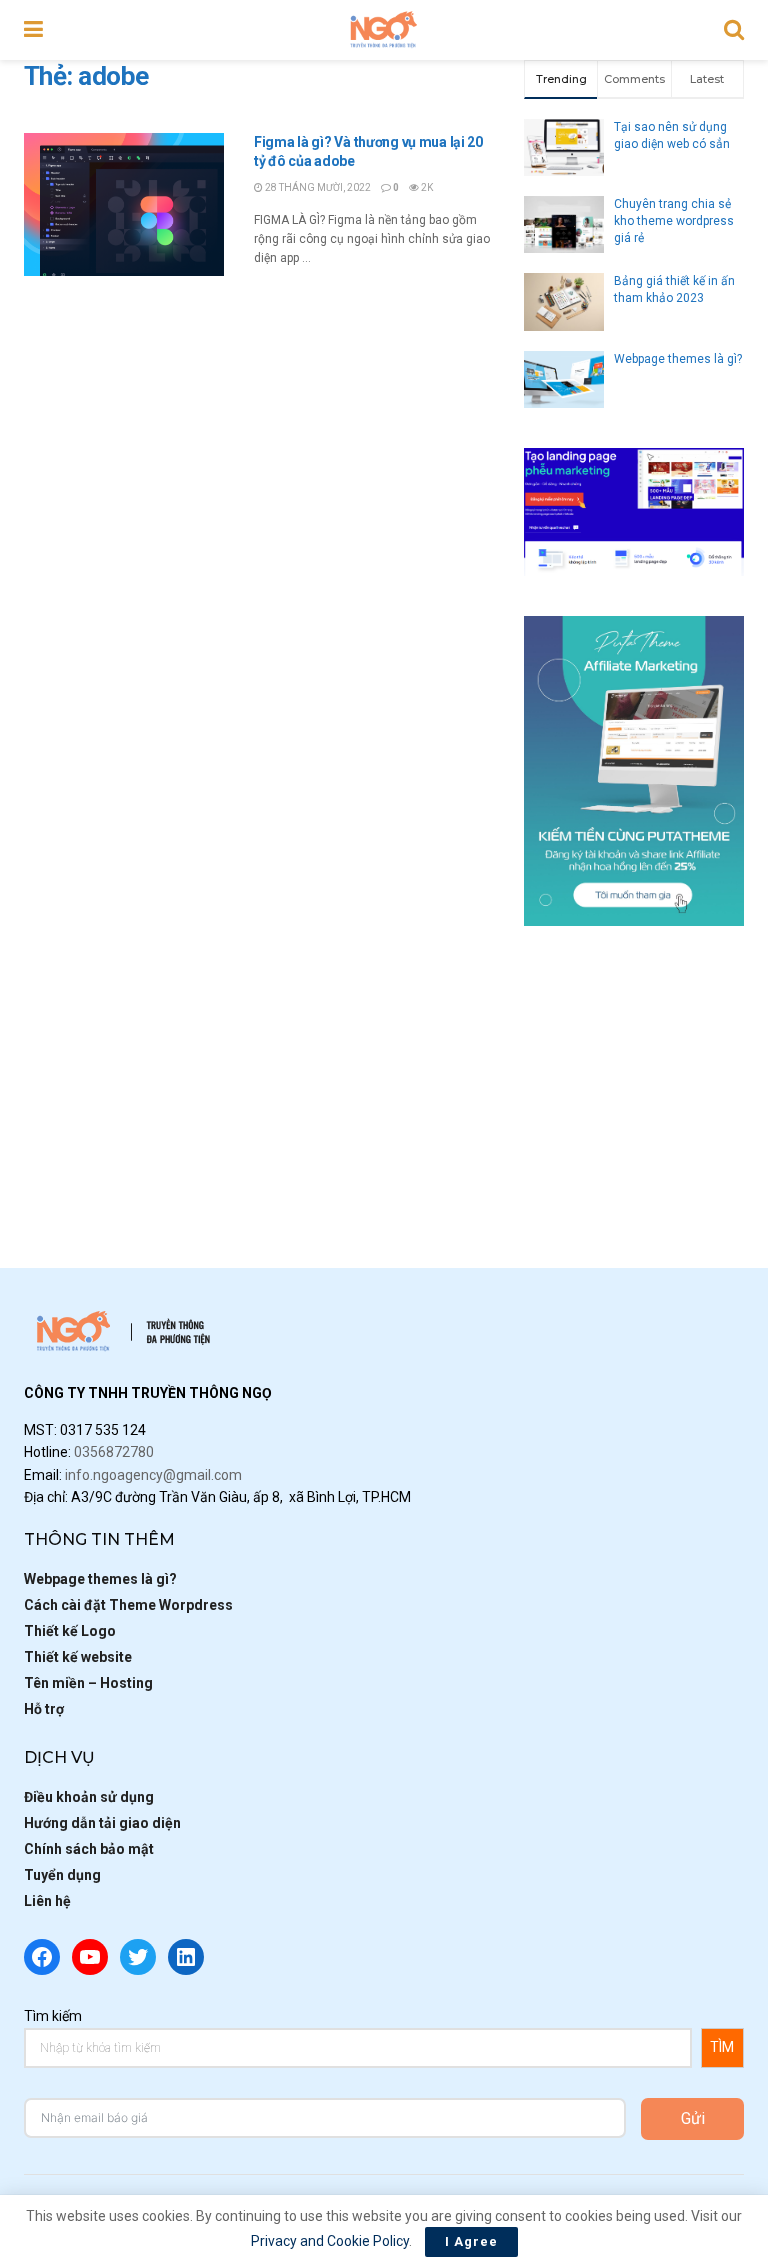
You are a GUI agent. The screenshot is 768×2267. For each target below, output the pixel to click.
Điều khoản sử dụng (89, 1797)
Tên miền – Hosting (88, 1683)
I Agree (471, 2241)
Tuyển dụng (62, 1875)
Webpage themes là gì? (678, 359)
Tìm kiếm (53, 2016)
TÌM (722, 2047)
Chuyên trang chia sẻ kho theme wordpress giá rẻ (674, 221)
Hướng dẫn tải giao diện (102, 1823)
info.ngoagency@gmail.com (153, 1475)
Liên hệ (47, 1901)
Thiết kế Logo (70, 1631)
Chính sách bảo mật (89, 1849)
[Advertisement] (634, 1066)
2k (426, 187)
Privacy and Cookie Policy (330, 2241)
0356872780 (114, 1452)
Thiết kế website (78, 1657)
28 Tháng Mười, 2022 (317, 187)
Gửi (693, 2118)
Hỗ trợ (44, 1709)
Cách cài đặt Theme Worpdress (128, 1605)
